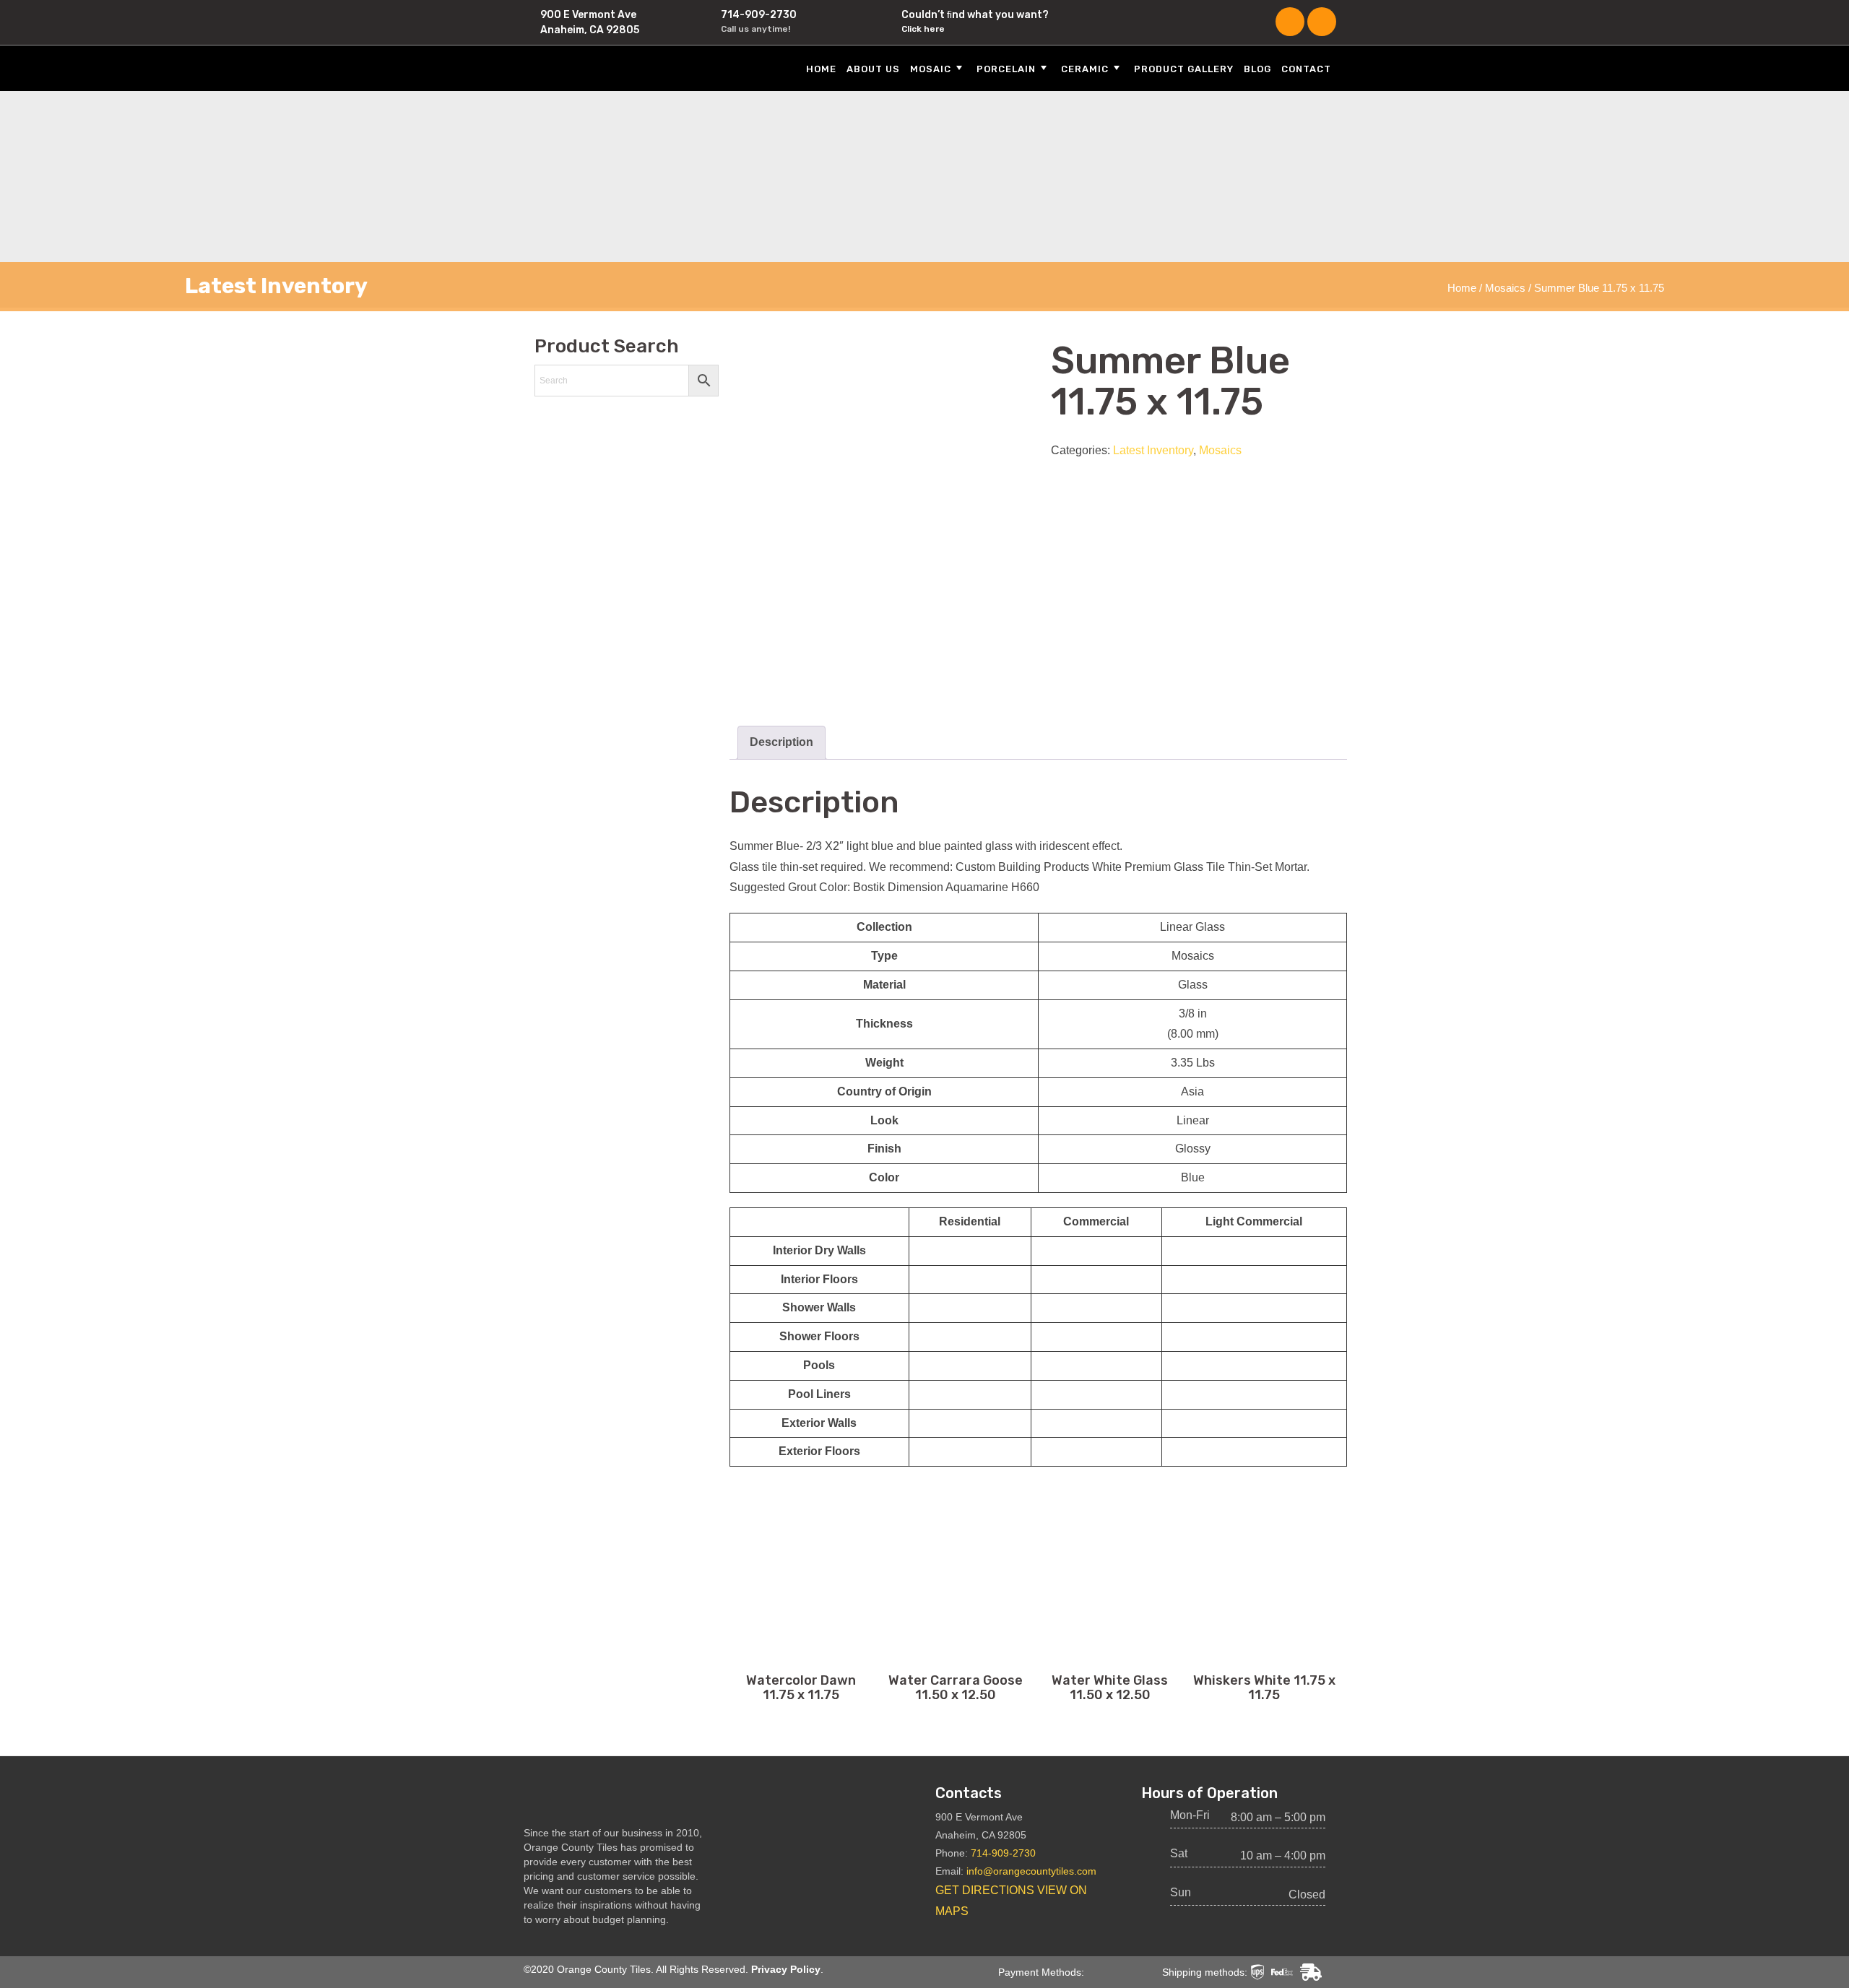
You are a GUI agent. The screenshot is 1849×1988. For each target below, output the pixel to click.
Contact (1306, 69)
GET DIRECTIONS (985, 1890)
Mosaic (931, 69)
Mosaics (1505, 288)
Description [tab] (781, 742)
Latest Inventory (1153, 450)
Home (821, 69)
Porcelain (1006, 69)
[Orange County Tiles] (607, 68)
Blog (1257, 69)
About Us (873, 69)
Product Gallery (1184, 69)
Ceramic (1085, 69)
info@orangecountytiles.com (1031, 1871)
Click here (923, 29)
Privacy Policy (786, 1969)
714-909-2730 (759, 15)
